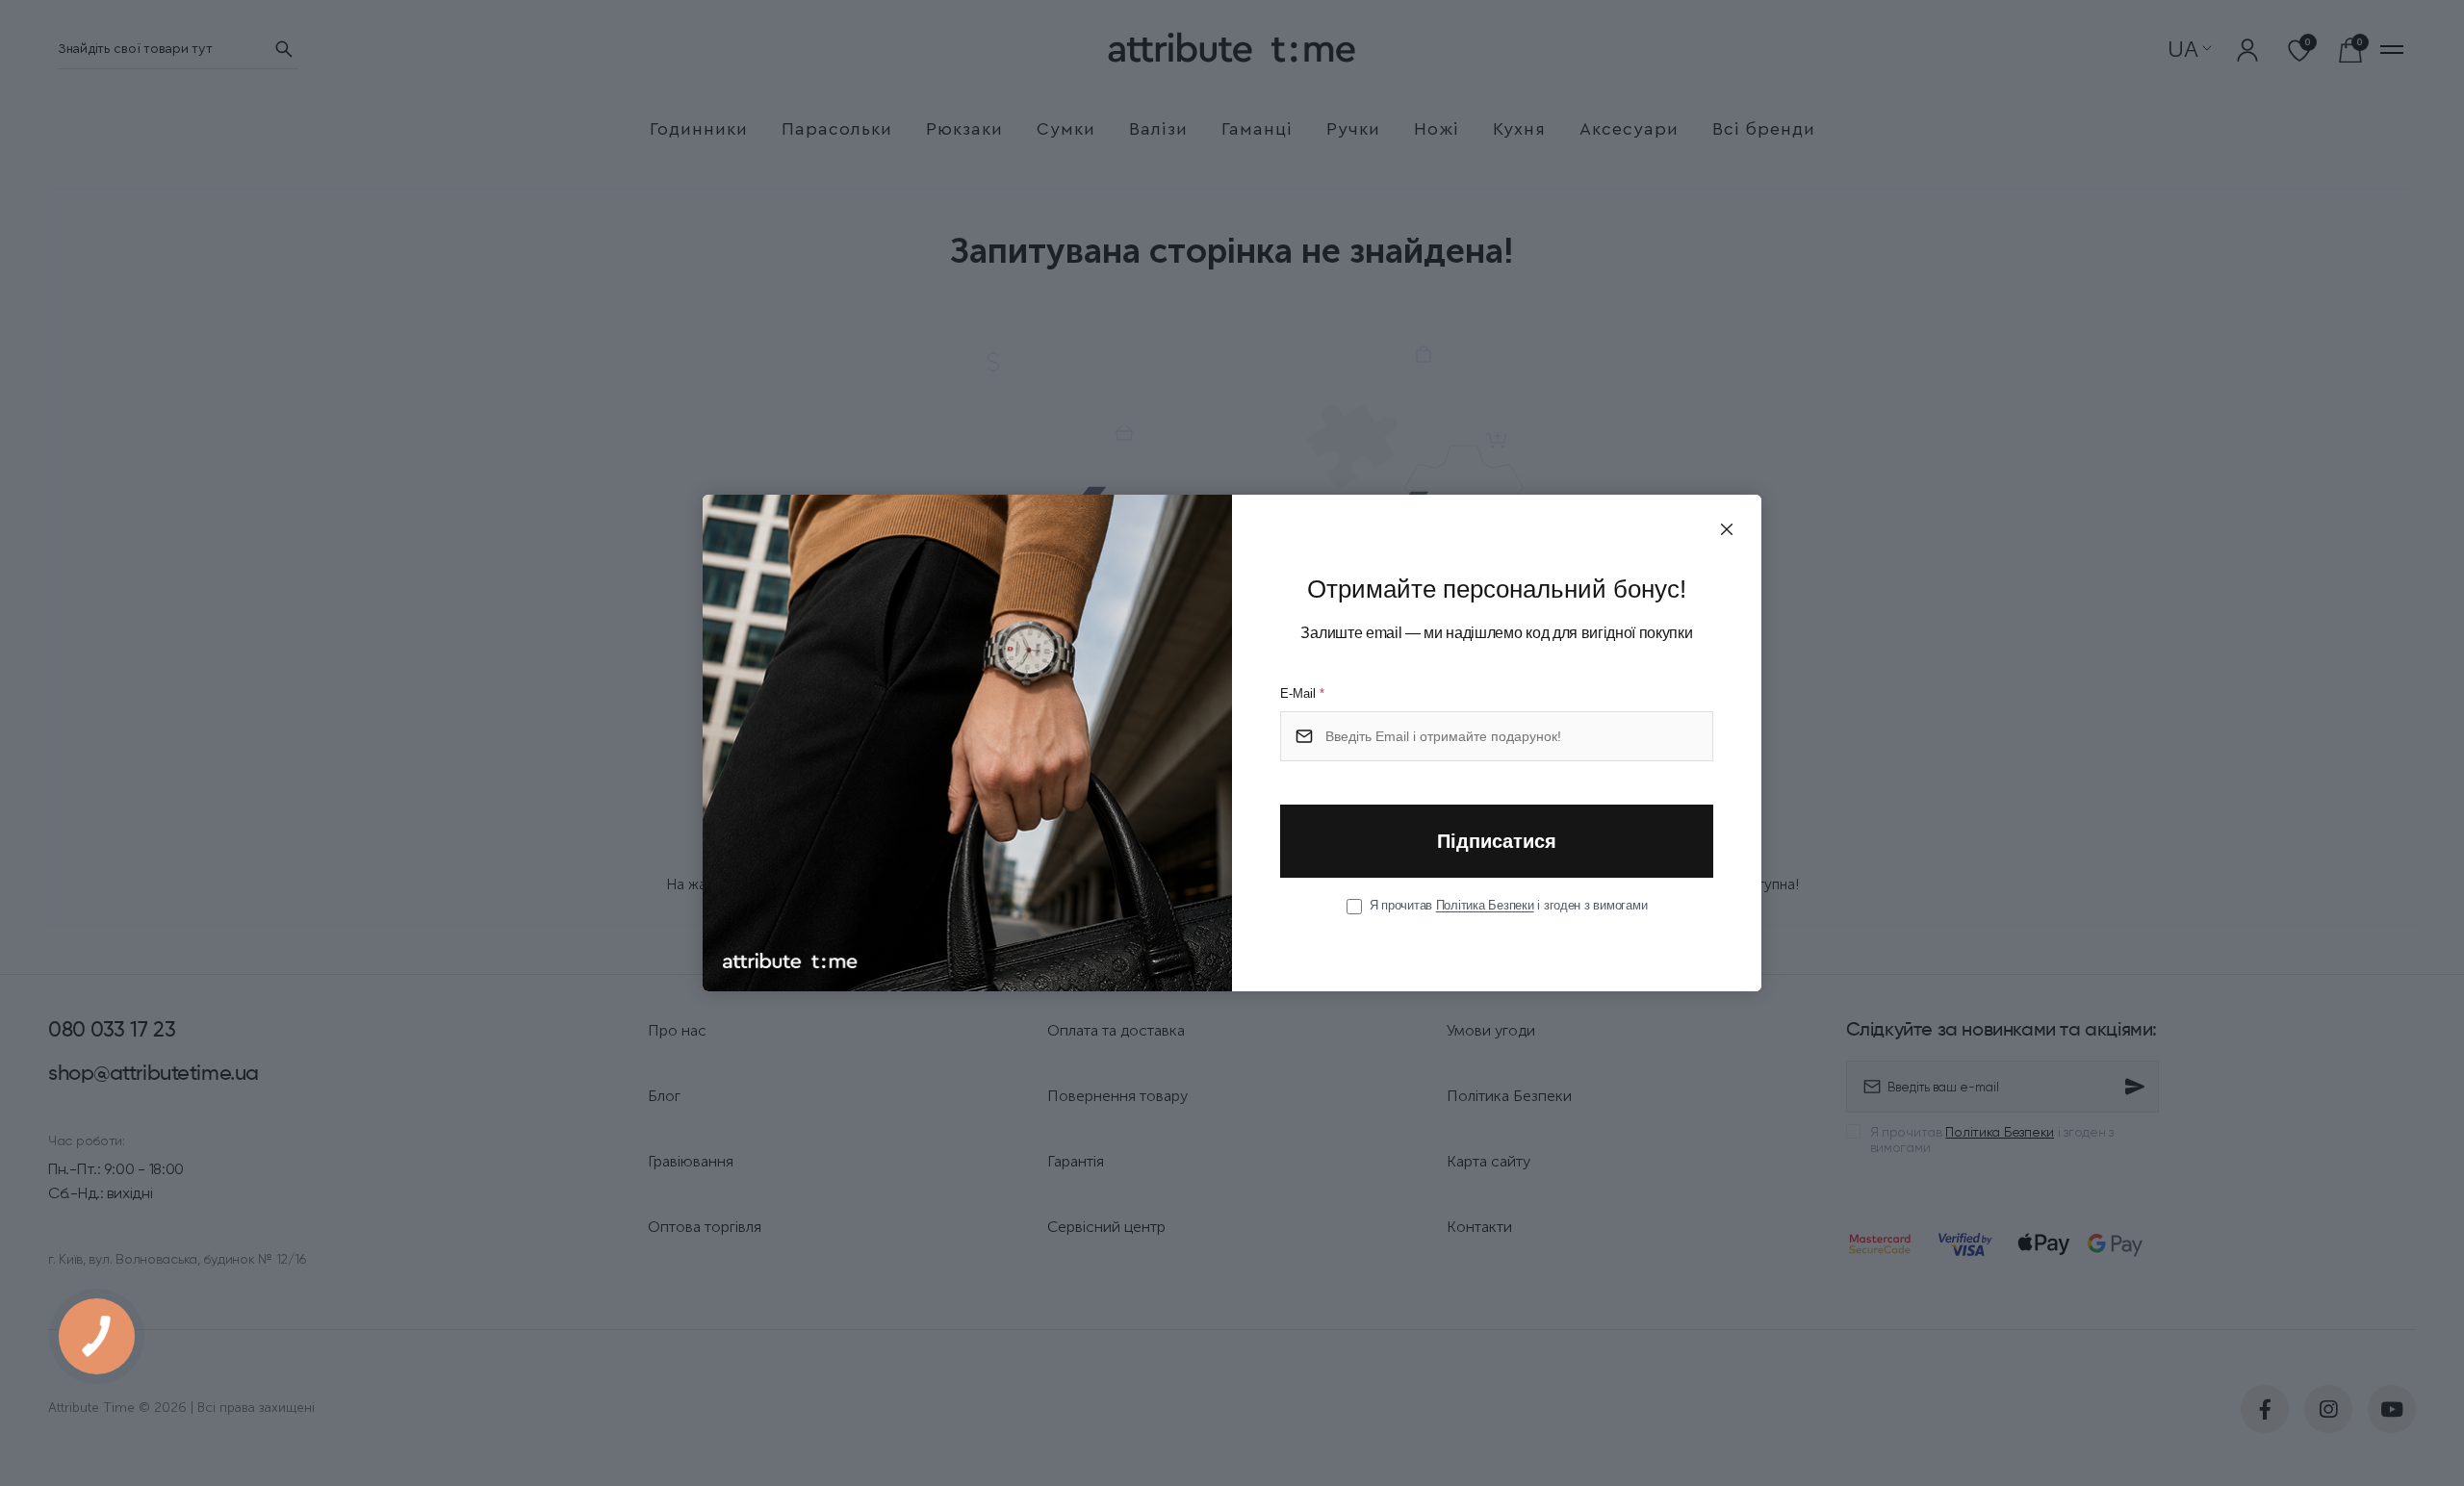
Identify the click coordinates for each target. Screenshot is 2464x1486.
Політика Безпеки (1485, 905)
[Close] (1727, 529)
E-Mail (1302, 693)
